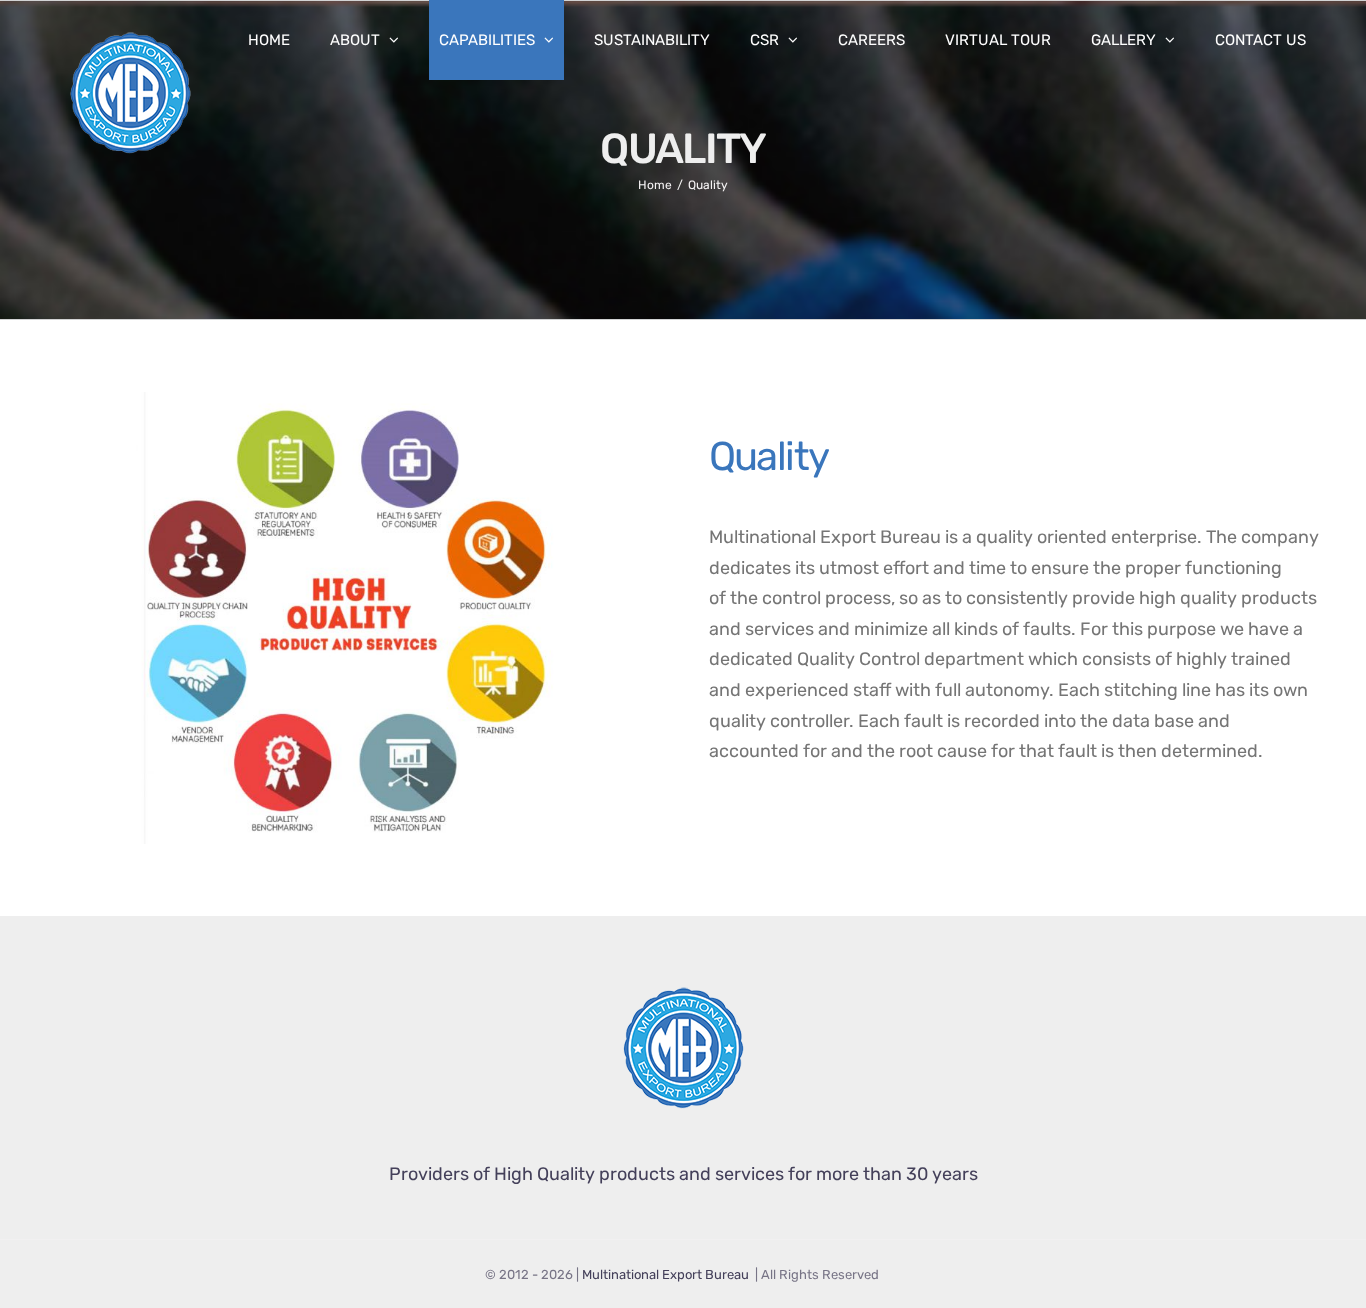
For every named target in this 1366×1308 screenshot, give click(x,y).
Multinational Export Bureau (667, 1274)
